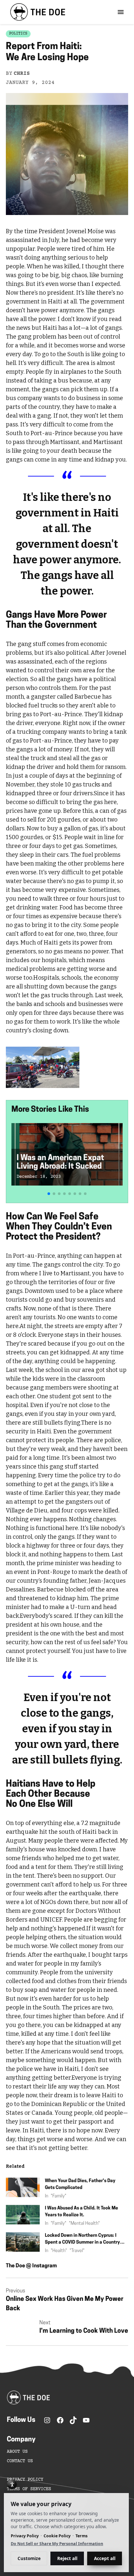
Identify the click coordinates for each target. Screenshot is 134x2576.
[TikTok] (73, 2420)
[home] (36, 12)
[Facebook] (60, 2420)
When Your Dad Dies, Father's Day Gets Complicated (80, 2184)
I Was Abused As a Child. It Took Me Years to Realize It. (81, 2212)
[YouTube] (86, 2420)
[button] (49, 1194)
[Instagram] (47, 2420)
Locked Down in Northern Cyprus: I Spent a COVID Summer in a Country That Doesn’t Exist (82, 2240)
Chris (22, 74)
